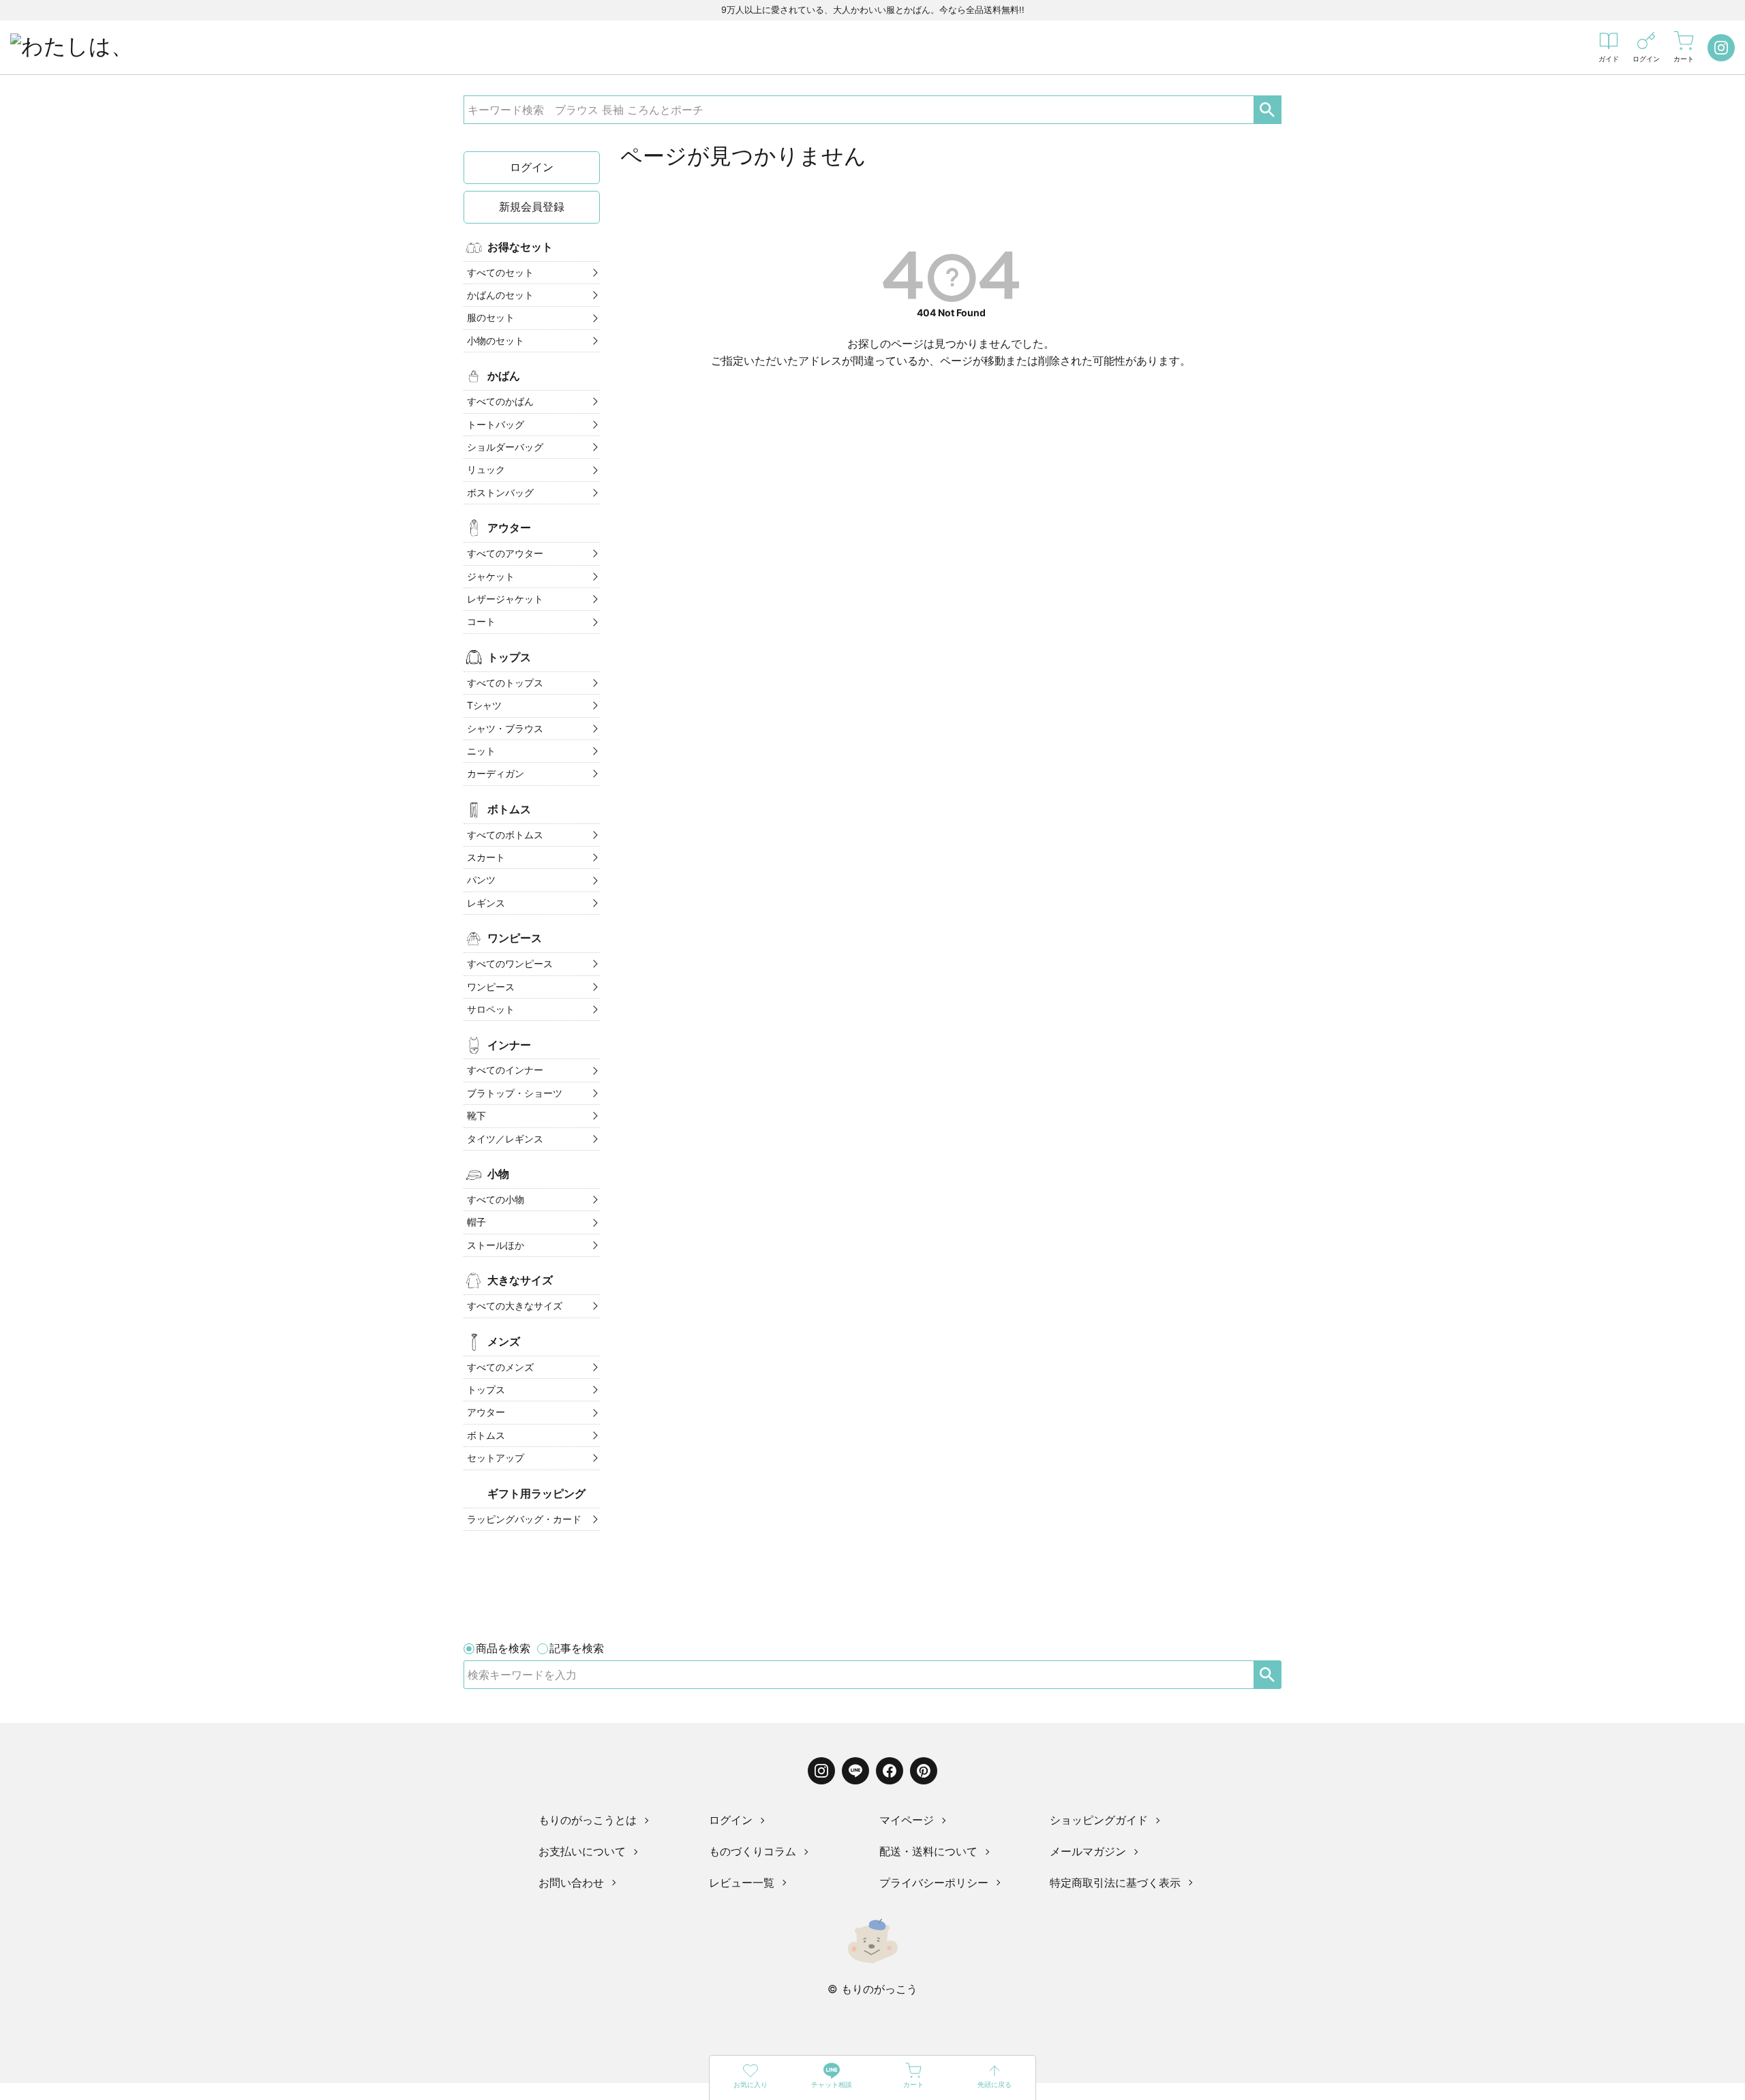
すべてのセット (500, 272)
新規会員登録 (532, 207)
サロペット (491, 1009)
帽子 (476, 1222)
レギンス (486, 903)
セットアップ (496, 1458)
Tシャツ (484, 705)
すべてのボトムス (505, 835)
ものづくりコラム (753, 1851)
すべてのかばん (500, 401)
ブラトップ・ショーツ (515, 1093)
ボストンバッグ (500, 492)
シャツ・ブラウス (505, 728)
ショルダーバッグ (505, 447)
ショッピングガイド (1099, 1820)
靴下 (476, 1115)
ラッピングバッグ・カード (524, 1519)
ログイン (532, 167)
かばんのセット (500, 295)
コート (481, 621)
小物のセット (496, 340)
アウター (486, 1412)
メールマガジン (1088, 1851)
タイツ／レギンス (505, 1139)
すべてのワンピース (510, 963)
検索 (1267, 110)
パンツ (481, 880)
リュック (486, 469)
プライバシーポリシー (934, 1883)
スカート (486, 857)
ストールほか (496, 1245)
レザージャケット (505, 599)
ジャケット (491, 576)
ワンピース (491, 987)
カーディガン (496, 773)
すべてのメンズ (500, 1367)
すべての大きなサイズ (515, 1306)
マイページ (907, 1820)
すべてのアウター (505, 553)
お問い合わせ (571, 1883)
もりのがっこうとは (588, 1820)
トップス (486, 1389)
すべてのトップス (505, 683)
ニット (481, 751)
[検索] (1267, 1675)
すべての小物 (496, 1199)
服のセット (491, 317)
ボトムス (486, 1435)
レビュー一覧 (742, 1883)
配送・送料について (928, 1851)
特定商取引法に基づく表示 (1115, 1883)
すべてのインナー (505, 1070)
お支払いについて (582, 1851)
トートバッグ (496, 424)
